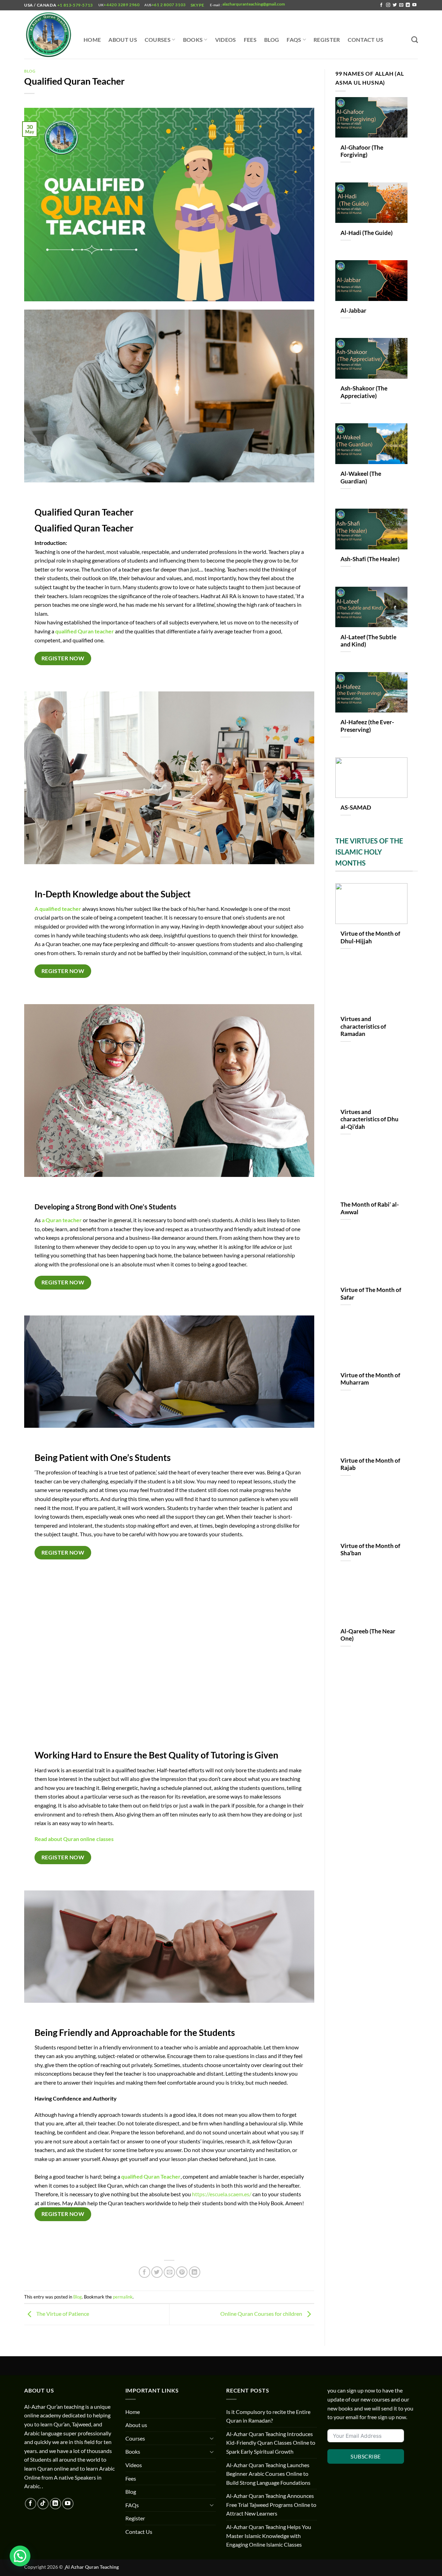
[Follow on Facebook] (381, 5)
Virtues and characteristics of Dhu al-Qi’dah (369, 1119)
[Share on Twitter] (157, 2272)
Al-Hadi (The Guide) (367, 233)
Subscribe (366, 2456)
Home (92, 40)
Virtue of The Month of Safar (371, 1294)
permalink (123, 2297)
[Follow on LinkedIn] (408, 5)
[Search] (415, 40)
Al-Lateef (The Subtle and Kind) (368, 641)
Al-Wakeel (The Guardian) (361, 478)
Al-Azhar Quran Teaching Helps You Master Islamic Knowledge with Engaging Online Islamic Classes (269, 2536)
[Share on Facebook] (145, 2272)
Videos (226, 40)
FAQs (294, 40)
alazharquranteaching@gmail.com (253, 4)
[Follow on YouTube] (414, 5)
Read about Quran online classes (74, 1839)
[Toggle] (212, 2438)
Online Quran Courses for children (262, 2314)
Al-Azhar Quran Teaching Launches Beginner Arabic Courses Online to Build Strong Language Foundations (268, 2474)
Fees (250, 40)
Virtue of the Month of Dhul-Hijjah (370, 937)
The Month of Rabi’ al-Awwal (370, 1208)
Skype (198, 5)
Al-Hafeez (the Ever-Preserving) (367, 726)
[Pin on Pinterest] (182, 2272)
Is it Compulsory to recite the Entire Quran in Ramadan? (268, 2416)
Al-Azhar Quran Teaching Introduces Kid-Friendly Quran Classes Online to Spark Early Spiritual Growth (271, 2443)
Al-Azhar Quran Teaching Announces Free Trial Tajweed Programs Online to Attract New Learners (271, 2504)
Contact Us (366, 40)
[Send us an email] (401, 5)
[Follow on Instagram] (388, 5)
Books (193, 40)
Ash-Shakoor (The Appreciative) (364, 392)
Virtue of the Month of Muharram (370, 1379)
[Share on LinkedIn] (195, 2272)
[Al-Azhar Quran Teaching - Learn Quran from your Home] (49, 35)
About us (123, 40)
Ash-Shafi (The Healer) (370, 559)
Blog (272, 40)
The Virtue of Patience (62, 2314)
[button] (20, 2556)
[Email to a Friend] (169, 2272)
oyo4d (42, 2167)
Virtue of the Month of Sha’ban (370, 1550)
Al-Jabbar (353, 311)
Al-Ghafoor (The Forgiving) (362, 151)
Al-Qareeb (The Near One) (368, 1635)
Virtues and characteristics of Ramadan (363, 1026)
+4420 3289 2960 (122, 5)
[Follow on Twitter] (395, 5)
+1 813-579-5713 (75, 5)
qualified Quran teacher (85, 631)
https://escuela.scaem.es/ (222, 2194)
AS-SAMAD (356, 808)
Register (327, 40)
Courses (158, 40)
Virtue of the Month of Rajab (370, 1464)
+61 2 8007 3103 (169, 5)
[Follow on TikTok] (43, 2504)
